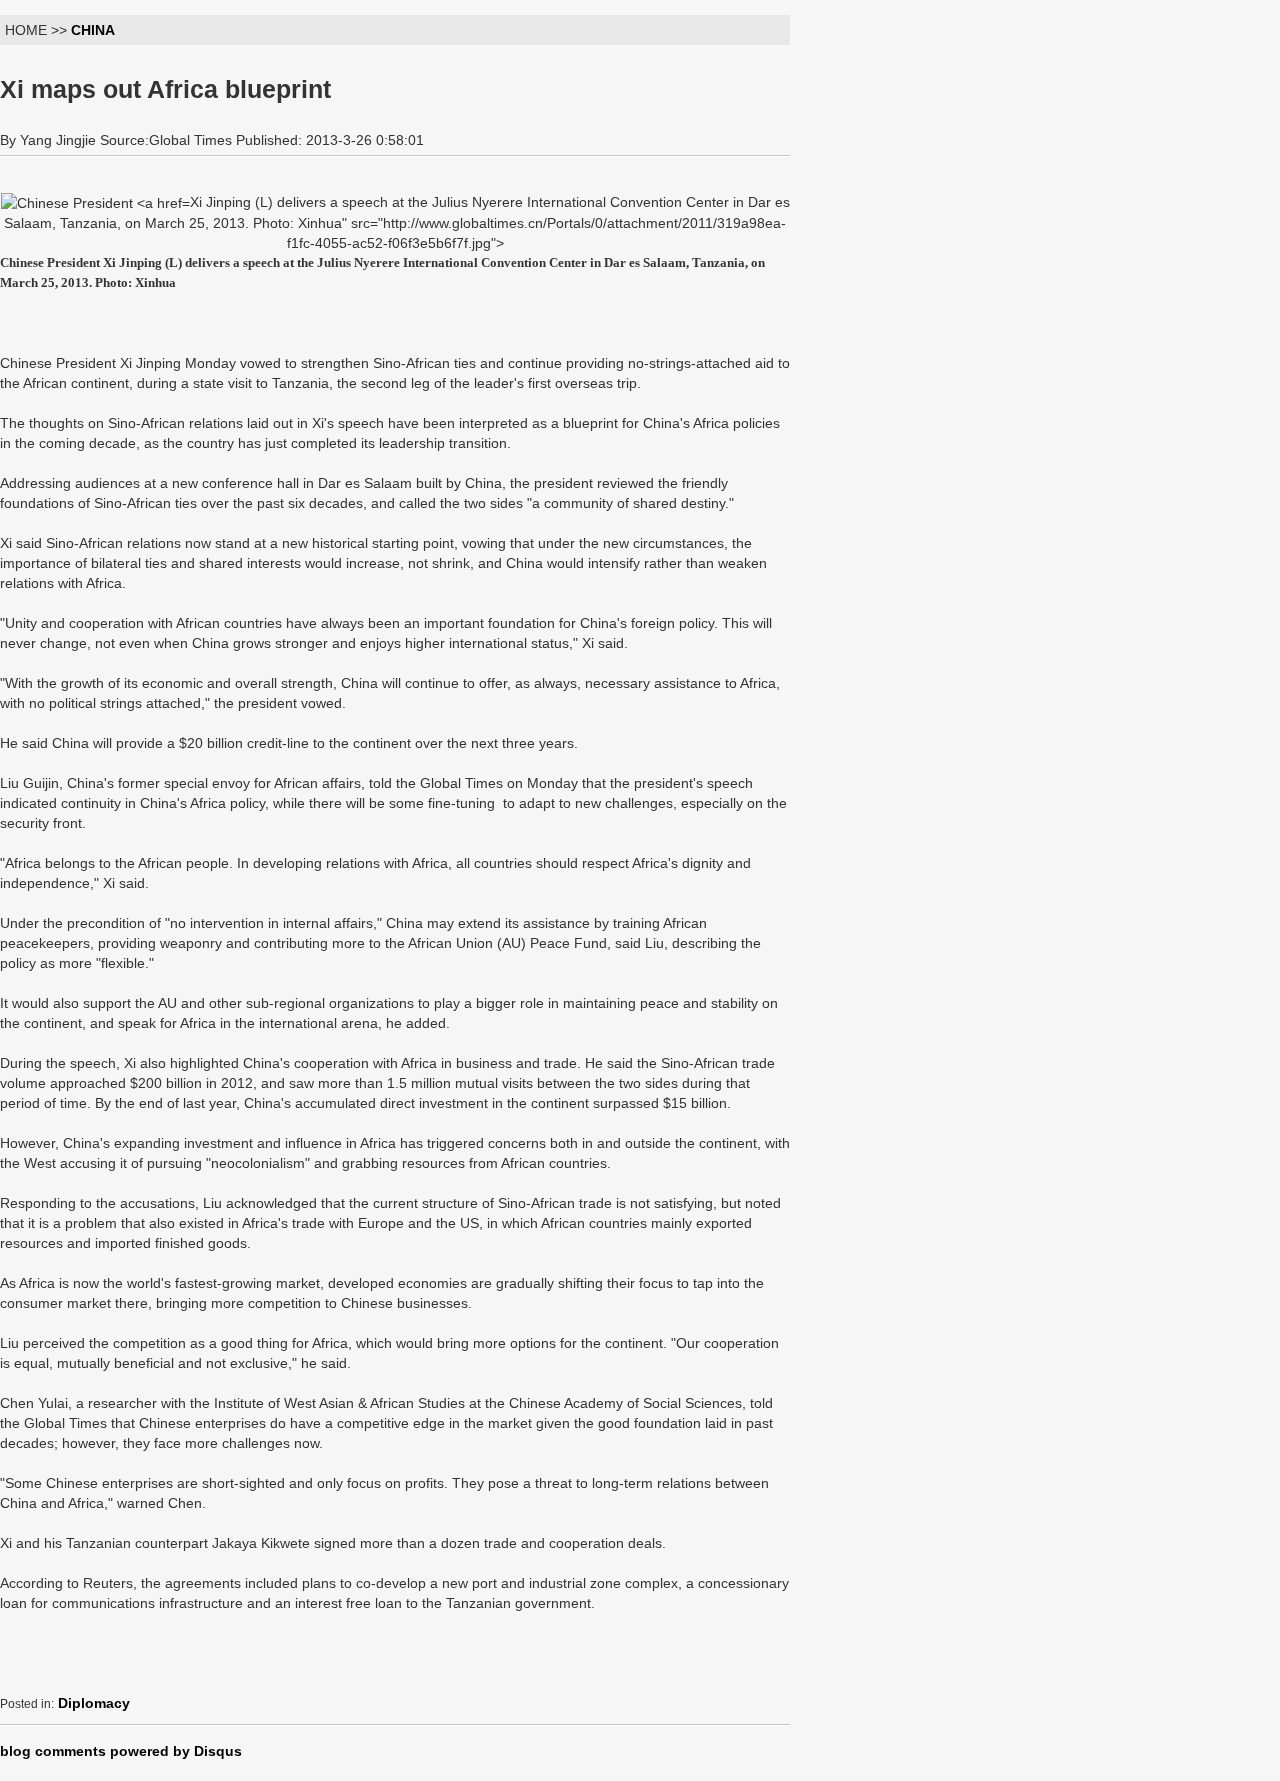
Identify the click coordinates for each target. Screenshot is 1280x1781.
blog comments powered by (121, 1751)
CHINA (93, 30)
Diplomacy (94, 1703)
